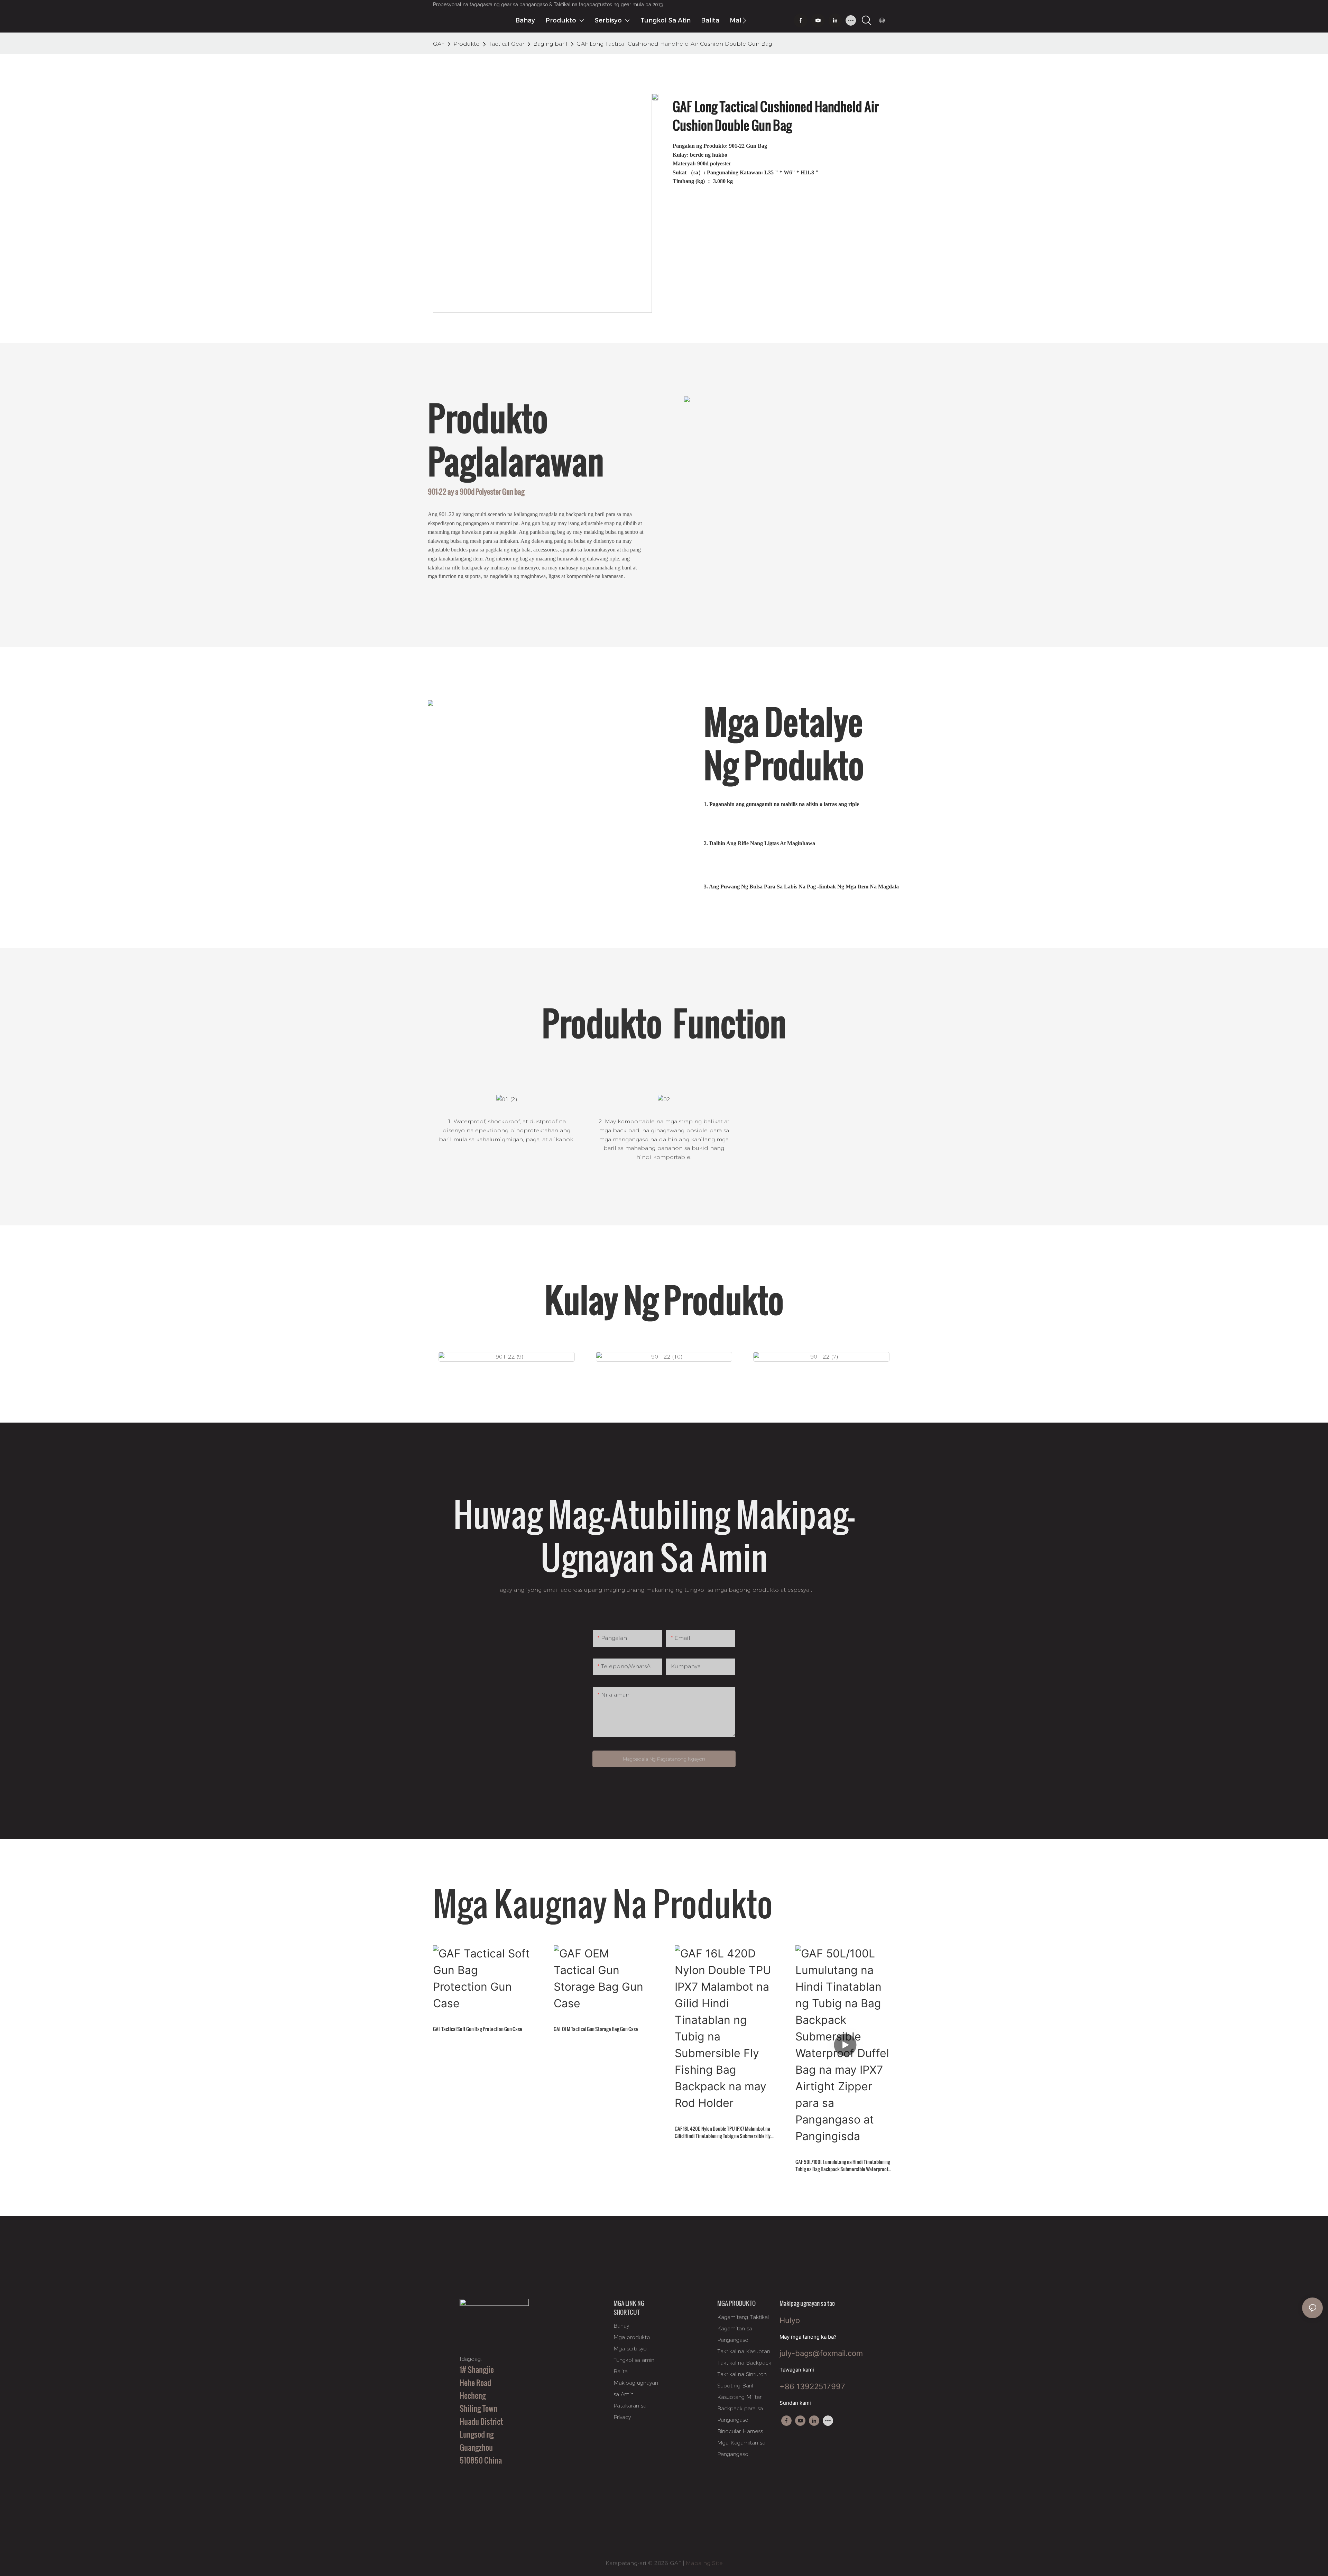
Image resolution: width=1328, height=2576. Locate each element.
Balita (621, 2371)
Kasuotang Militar (739, 2397)
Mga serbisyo (630, 2349)
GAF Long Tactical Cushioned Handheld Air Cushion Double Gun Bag (674, 44)
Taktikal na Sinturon (742, 2374)
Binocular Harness (740, 2431)
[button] (744, 20)
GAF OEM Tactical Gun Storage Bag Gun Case (596, 2029)
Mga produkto (632, 2337)
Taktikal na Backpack (744, 2363)
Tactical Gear (506, 44)
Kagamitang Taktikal (743, 2317)
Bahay (621, 2326)
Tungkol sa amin (634, 2360)
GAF (439, 44)
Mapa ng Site (703, 2563)
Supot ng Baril (735, 2386)
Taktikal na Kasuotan (744, 2351)
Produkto (467, 44)
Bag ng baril (550, 44)
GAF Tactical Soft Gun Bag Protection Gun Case (478, 2029)
